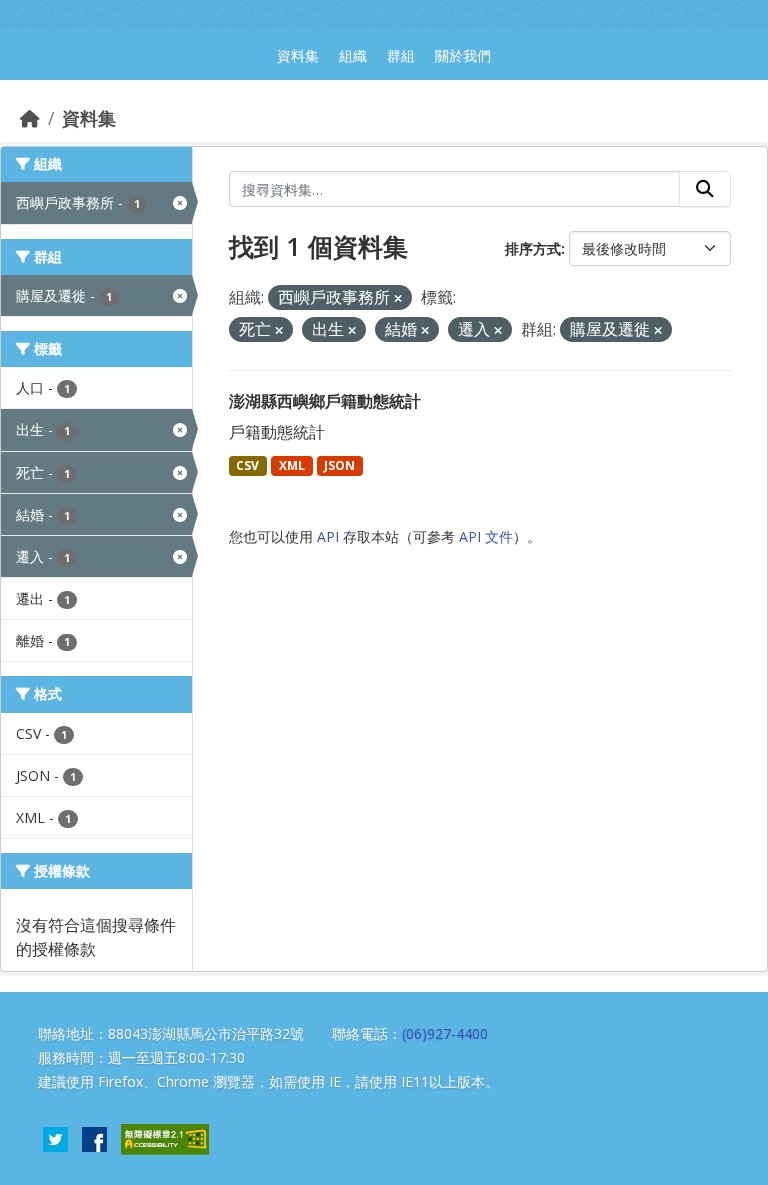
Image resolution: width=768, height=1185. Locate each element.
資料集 (89, 118)
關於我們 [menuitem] (463, 55)
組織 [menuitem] (353, 55)
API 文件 (486, 536)
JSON (339, 465)
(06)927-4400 (445, 1033)
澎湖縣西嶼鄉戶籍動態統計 (325, 401)
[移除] (398, 298)
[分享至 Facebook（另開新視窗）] (94, 1137)
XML (292, 465)
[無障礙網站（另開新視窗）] (165, 1137)
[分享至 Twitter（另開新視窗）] (55, 1137)
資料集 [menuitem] (298, 55)
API (328, 536)
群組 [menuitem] (401, 55)
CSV (247, 465)
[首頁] (30, 118)
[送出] (705, 189)
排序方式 (533, 248)
